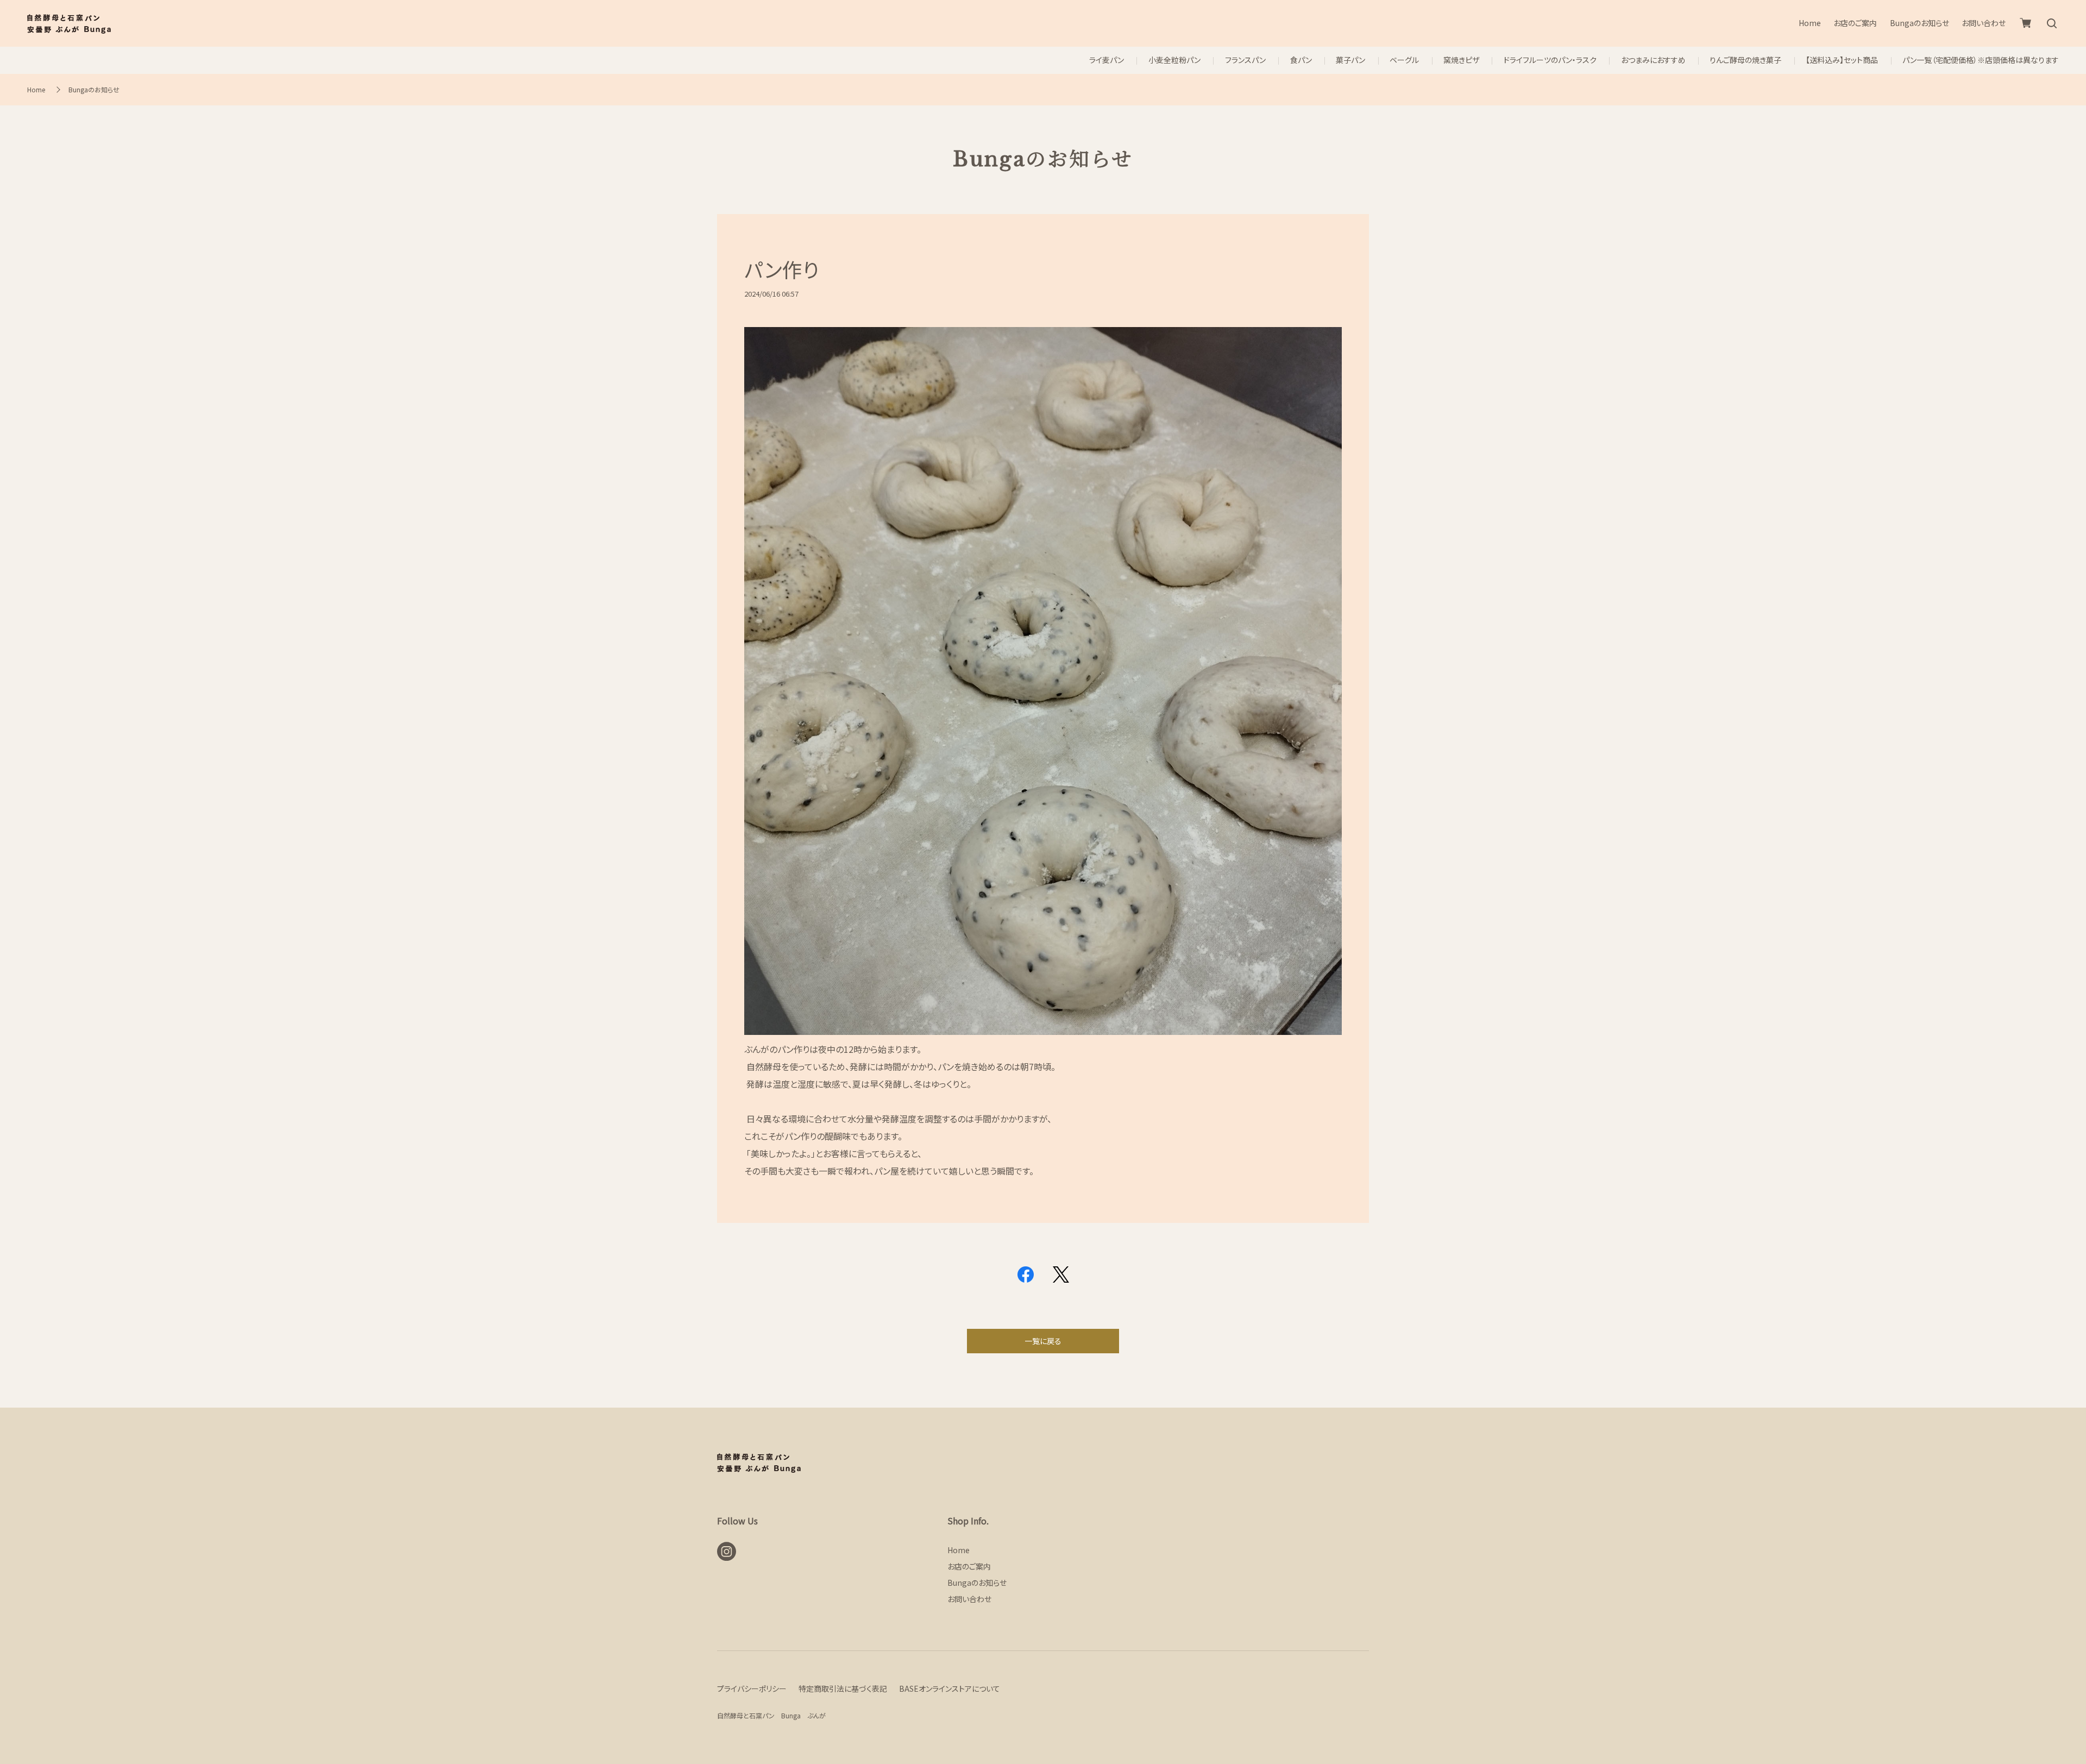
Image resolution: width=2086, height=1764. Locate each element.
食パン (1301, 60)
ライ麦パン (1107, 60)
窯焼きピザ (1461, 60)
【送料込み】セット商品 (1842, 60)
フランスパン (1245, 60)
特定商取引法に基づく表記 (843, 1688)
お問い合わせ (1984, 23)
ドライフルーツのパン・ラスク (1550, 60)
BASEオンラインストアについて (950, 1688)
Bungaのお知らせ (1920, 23)
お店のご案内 (1855, 23)
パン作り (782, 269)
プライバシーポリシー (752, 1688)
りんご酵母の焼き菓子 (1745, 60)
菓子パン (1350, 60)
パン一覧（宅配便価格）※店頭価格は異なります (1981, 60)
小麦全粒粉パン (1174, 60)
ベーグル (1404, 60)
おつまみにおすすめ (1653, 60)
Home (1810, 23)
